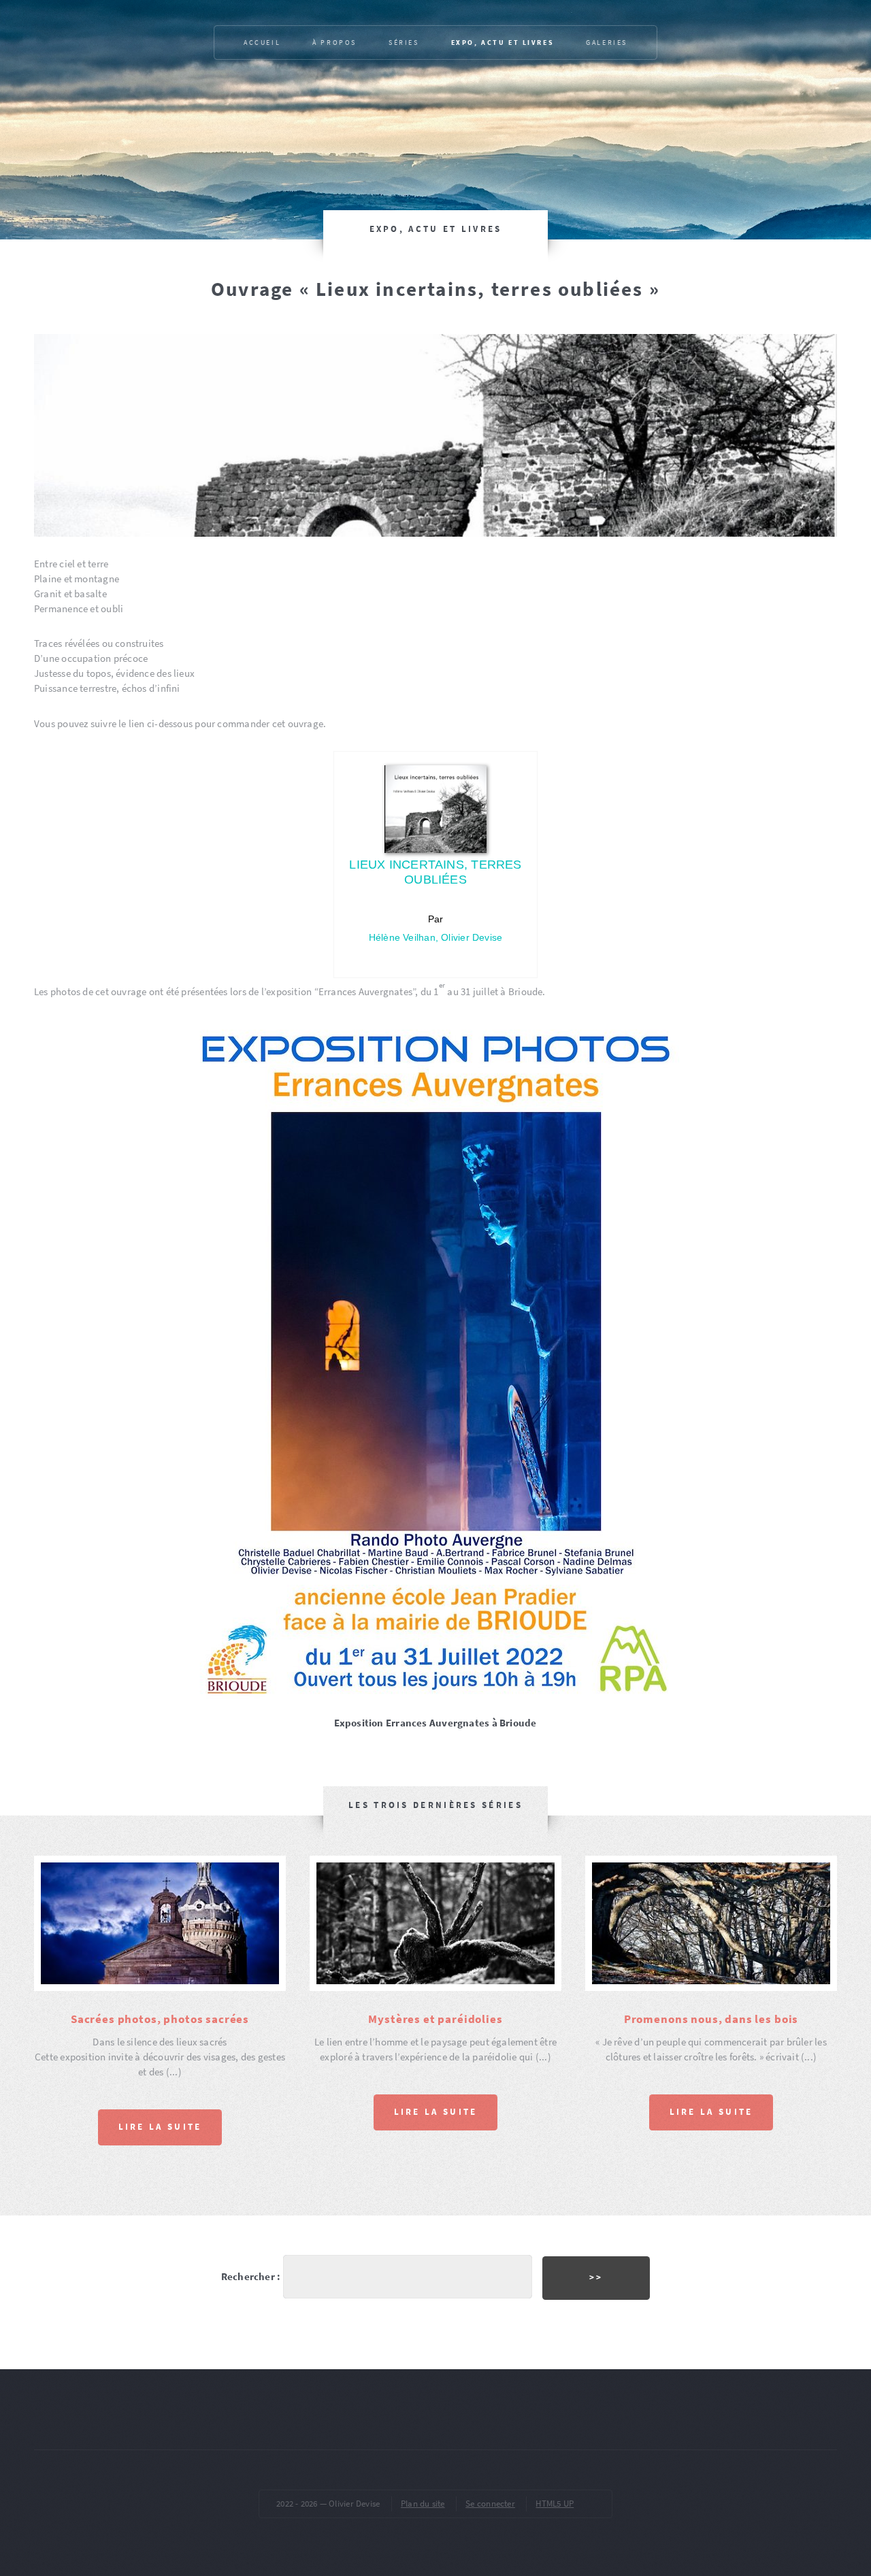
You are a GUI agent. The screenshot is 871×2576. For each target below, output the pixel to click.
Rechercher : (251, 2277)
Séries (404, 43)
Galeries (607, 43)
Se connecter (490, 2504)
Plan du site (423, 2504)
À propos (334, 43)
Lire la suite (160, 2127)
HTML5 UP (555, 2504)
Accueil (262, 43)
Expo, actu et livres (503, 43)
